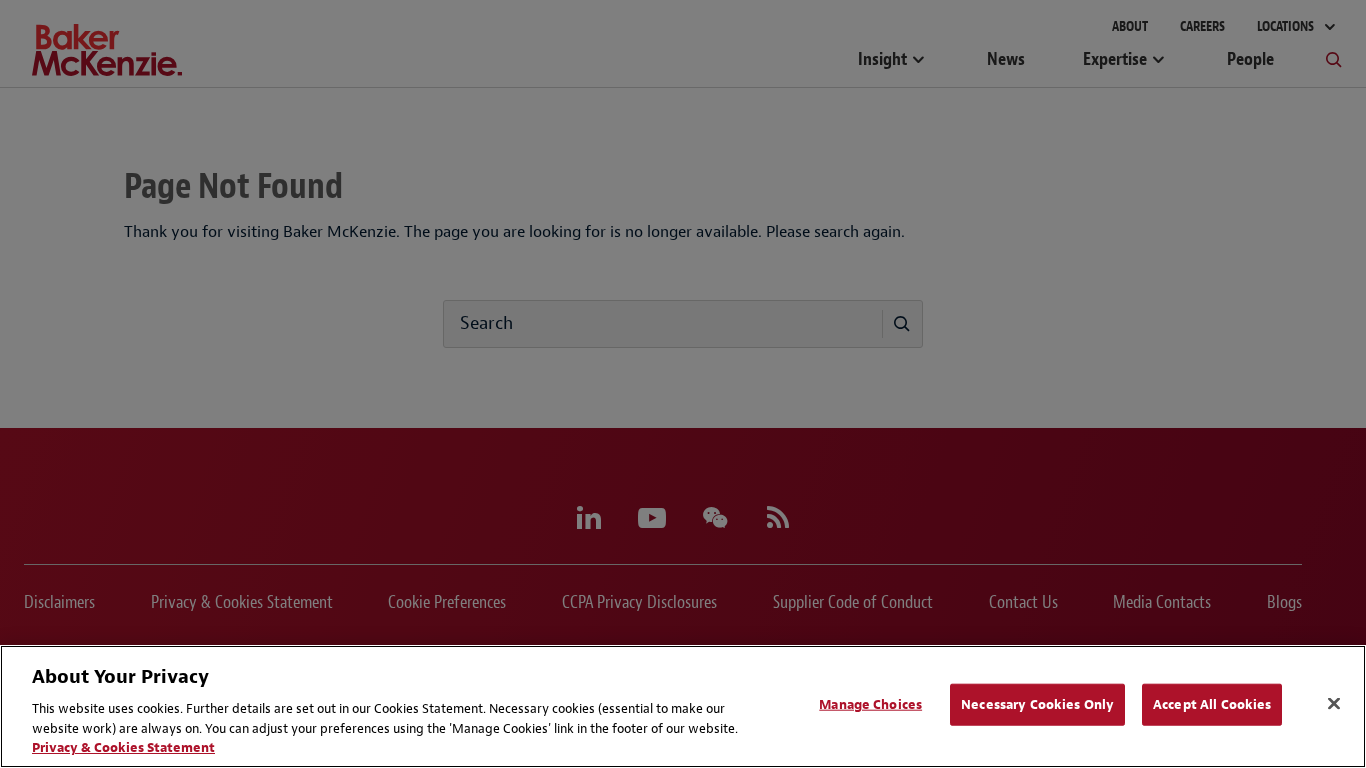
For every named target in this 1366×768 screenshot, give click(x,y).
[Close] (1334, 704)
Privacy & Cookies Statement (123, 747)
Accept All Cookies (1212, 704)
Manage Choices (870, 704)
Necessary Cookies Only (1037, 704)
